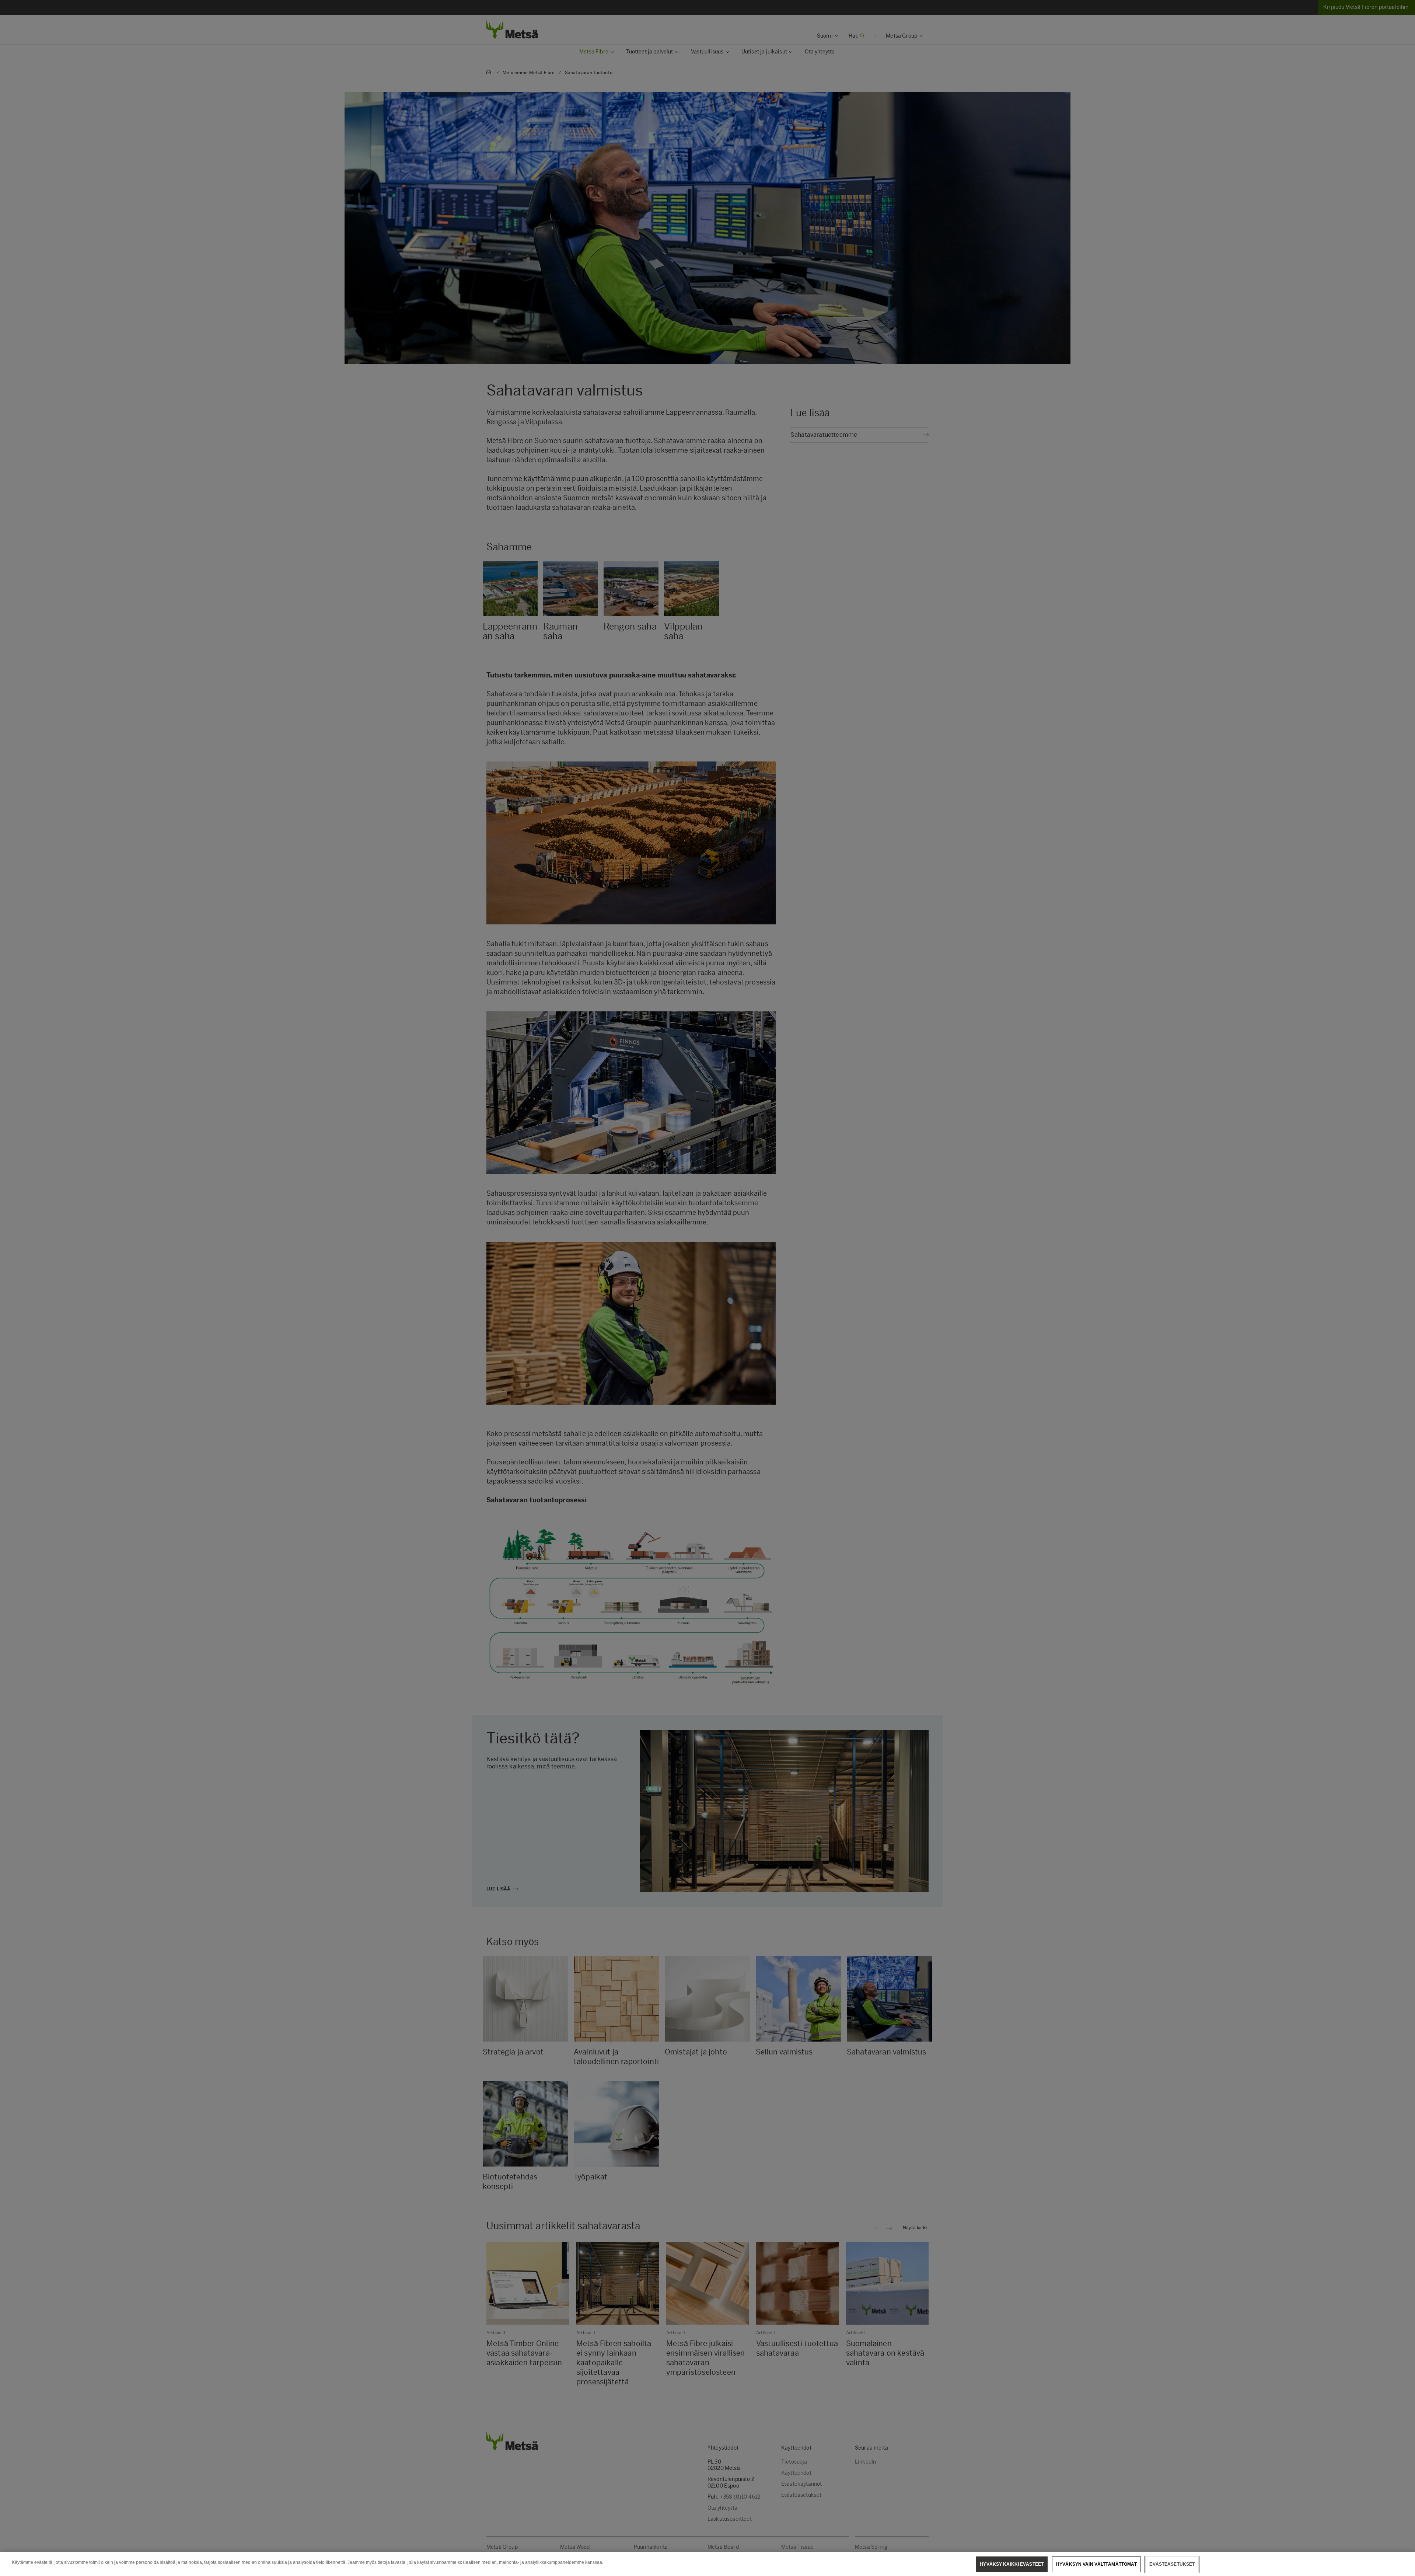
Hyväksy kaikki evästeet (1012, 2564)
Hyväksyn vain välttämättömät (1096, 2564)
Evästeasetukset (1172, 2564)
